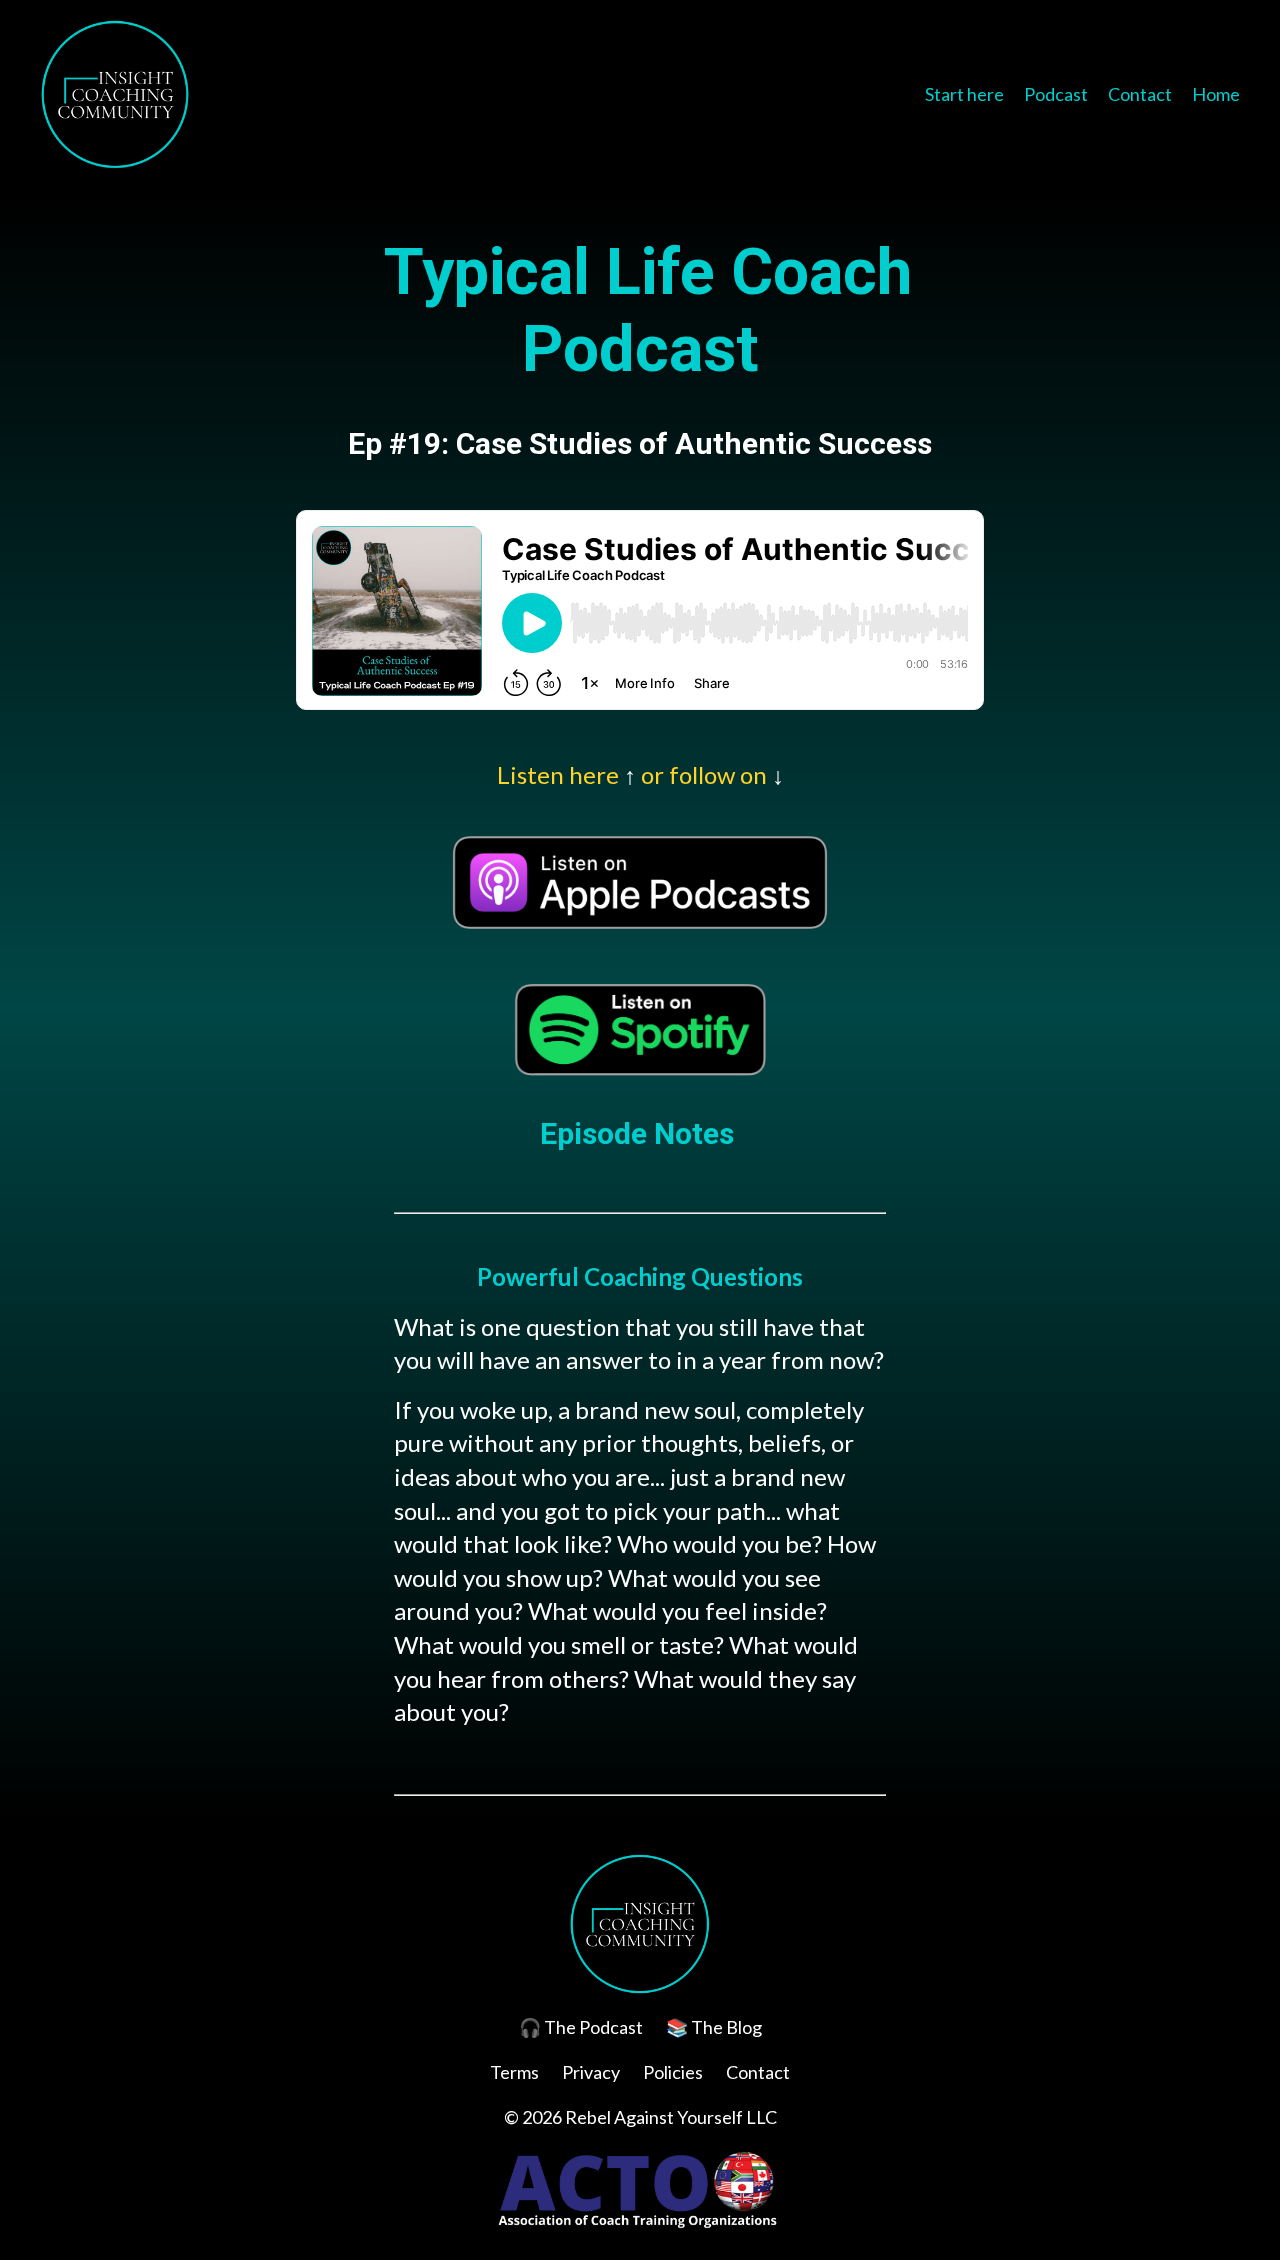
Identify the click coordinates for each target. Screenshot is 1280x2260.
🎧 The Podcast (581, 2027)
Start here (964, 94)
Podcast (1056, 94)
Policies (673, 2072)
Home (1216, 94)
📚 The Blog (714, 2027)
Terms (514, 2072)
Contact (1140, 94)
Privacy (591, 2072)
